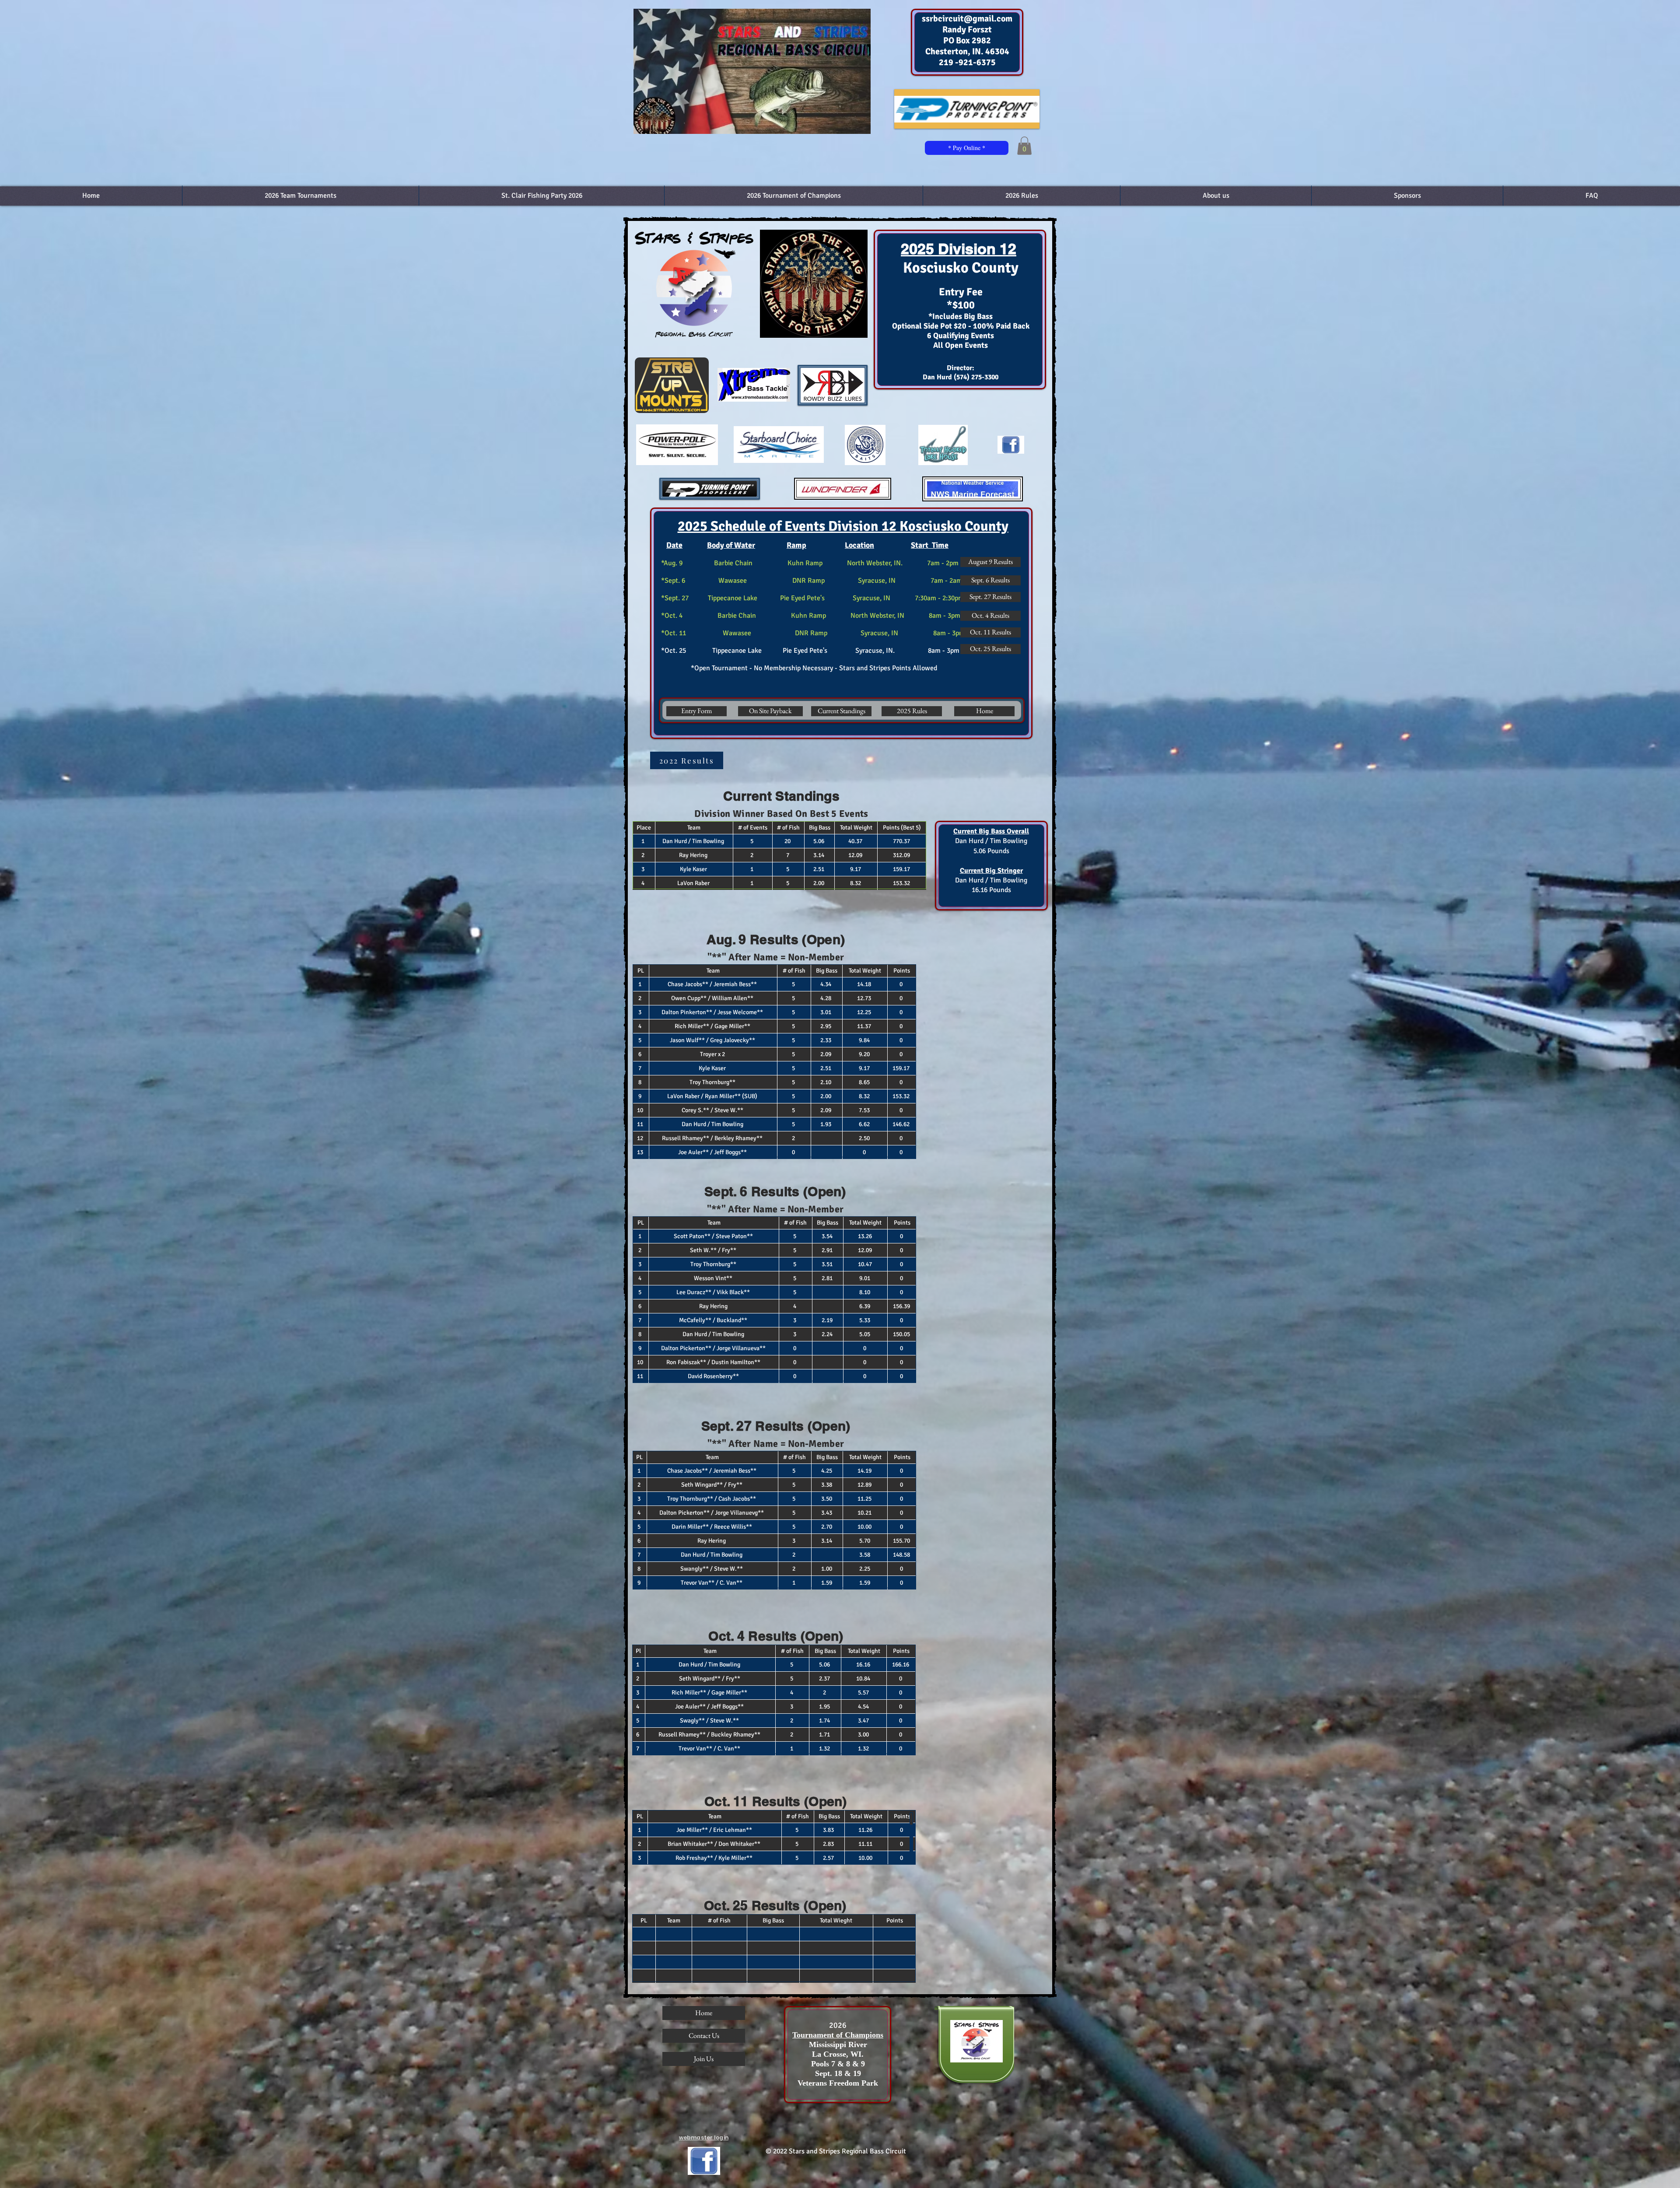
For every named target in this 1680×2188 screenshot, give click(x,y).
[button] (1024, 146)
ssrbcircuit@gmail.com (967, 19)
